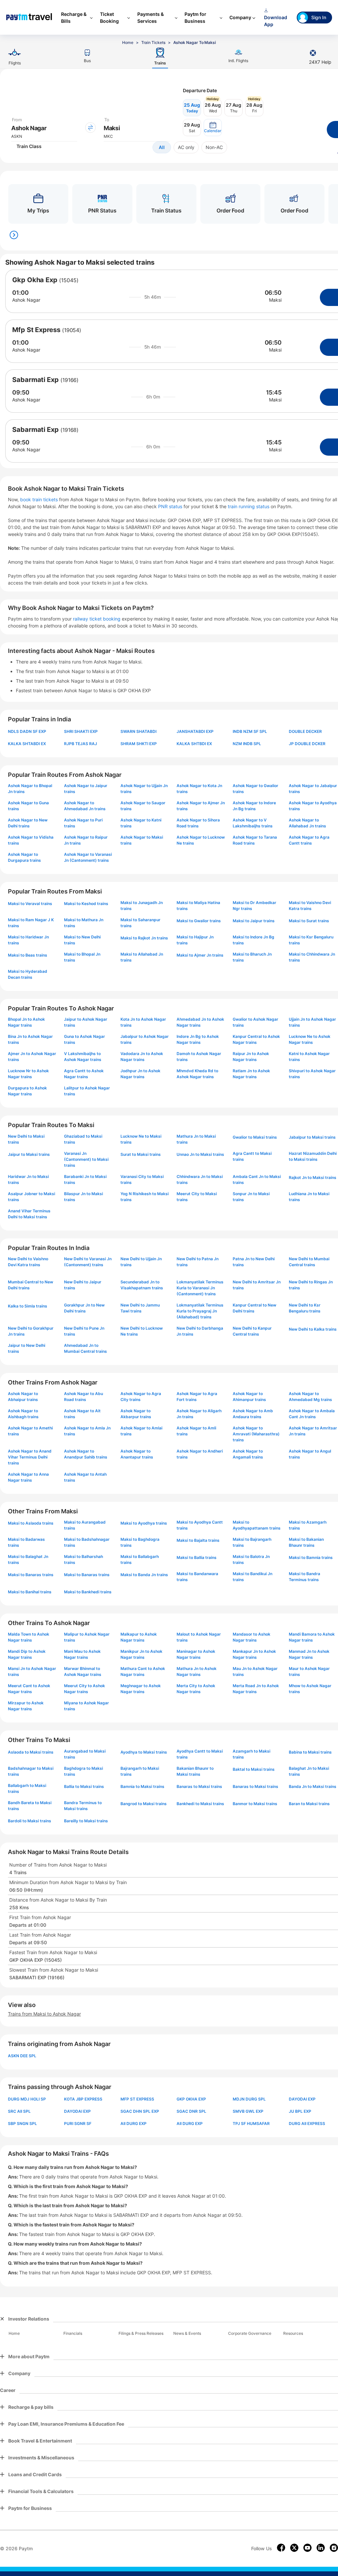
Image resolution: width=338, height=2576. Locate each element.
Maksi (275, 300)
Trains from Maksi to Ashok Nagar (44, 2014)
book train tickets (40, 499)
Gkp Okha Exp (35, 280)
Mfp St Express (36, 330)
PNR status (171, 506)
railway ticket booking (97, 619)
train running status (249, 506)
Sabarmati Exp (35, 380)
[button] (213, 128)
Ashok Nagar (26, 300)
